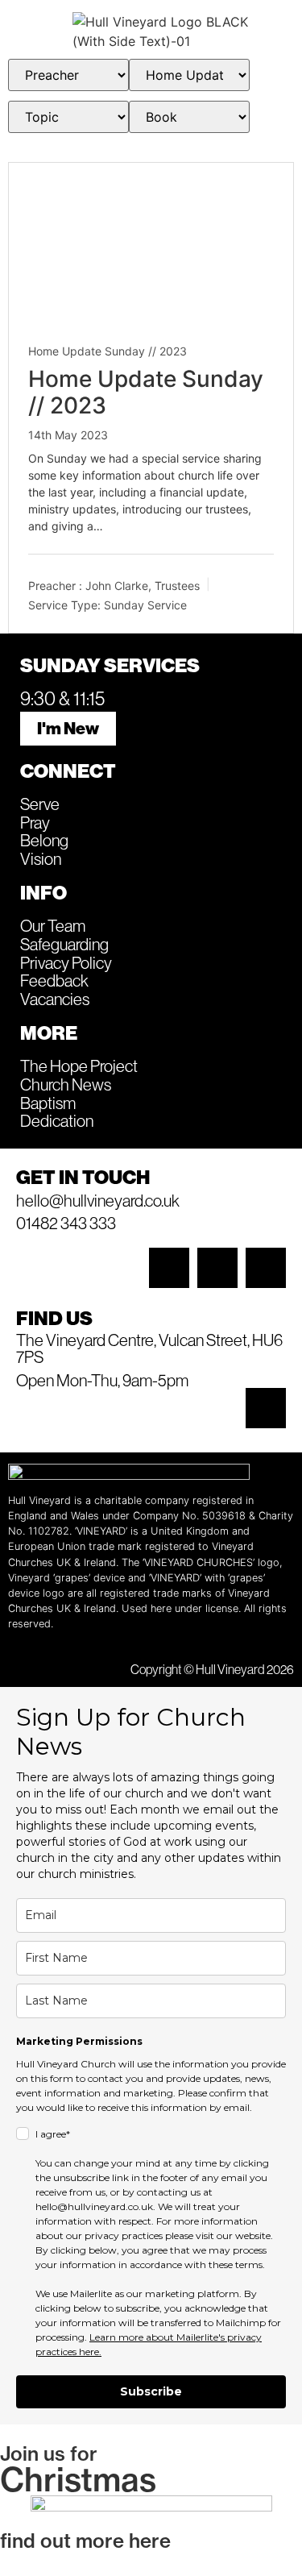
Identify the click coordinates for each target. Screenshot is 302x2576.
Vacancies (55, 999)
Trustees (177, 585)
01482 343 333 (66, 1223)
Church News (66, 1084)
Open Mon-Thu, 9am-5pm (102, 1380)
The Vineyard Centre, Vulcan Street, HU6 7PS (149, 1348)
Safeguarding (64, 944)
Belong (44, 840)
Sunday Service (145, 605)
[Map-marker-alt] (266, 1408)
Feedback (54, 980)
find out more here (85, 2541)
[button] (36, 31)
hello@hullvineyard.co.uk (98, 1200)
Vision (41, 858)
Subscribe (151, 2391)
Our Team (53, 925)
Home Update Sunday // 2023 (108, 351)
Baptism (48, 1103)
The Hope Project (79, 1066)
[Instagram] (169, 1268)
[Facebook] (217, 1268)
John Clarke (117, 585)
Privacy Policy (66, 962)
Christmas (78, 2479)
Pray (35, 822)
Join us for (49, 2453)
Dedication (57, 1120)
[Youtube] (266, 1268)
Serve (40, 804)
